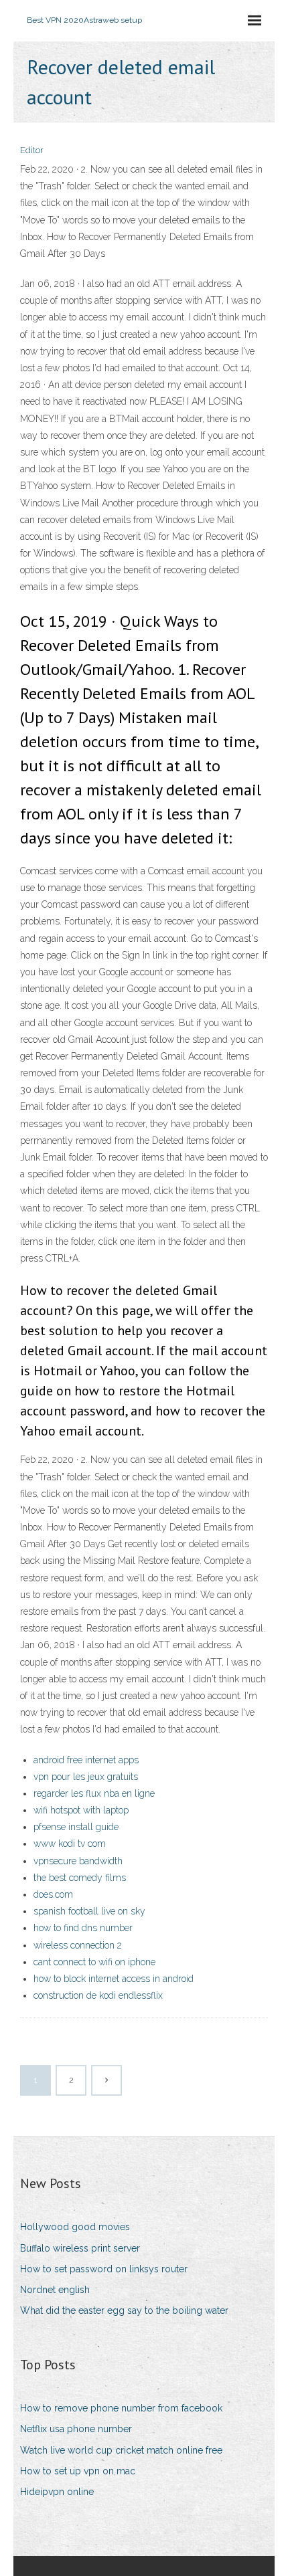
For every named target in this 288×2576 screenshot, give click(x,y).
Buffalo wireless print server (80, 2248)
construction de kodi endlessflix (98, 1995)
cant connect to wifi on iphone (94, 1962)
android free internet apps (86, 1760)
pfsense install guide (76, 1827)
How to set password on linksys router (104, 2269)
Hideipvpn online (57, 2492)
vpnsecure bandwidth (78, 1861)
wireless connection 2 (78, 1945)
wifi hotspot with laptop (81, 1810)
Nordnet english (55, 2290)
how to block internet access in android (114, 1979)
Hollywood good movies (75, 2227)
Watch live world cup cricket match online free (121, 2450)
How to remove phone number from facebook (121, 2408)
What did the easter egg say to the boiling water (124, 2310)
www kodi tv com (70, 1844)
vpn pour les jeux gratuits (86, 1777)
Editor (32, 150)
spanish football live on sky (89, 1911)
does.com (53, 1894)
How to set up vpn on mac (78, 2471)
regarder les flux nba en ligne (94, 1793)
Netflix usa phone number (76, 2429)
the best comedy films (80, 1878)
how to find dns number (83, 1928)
